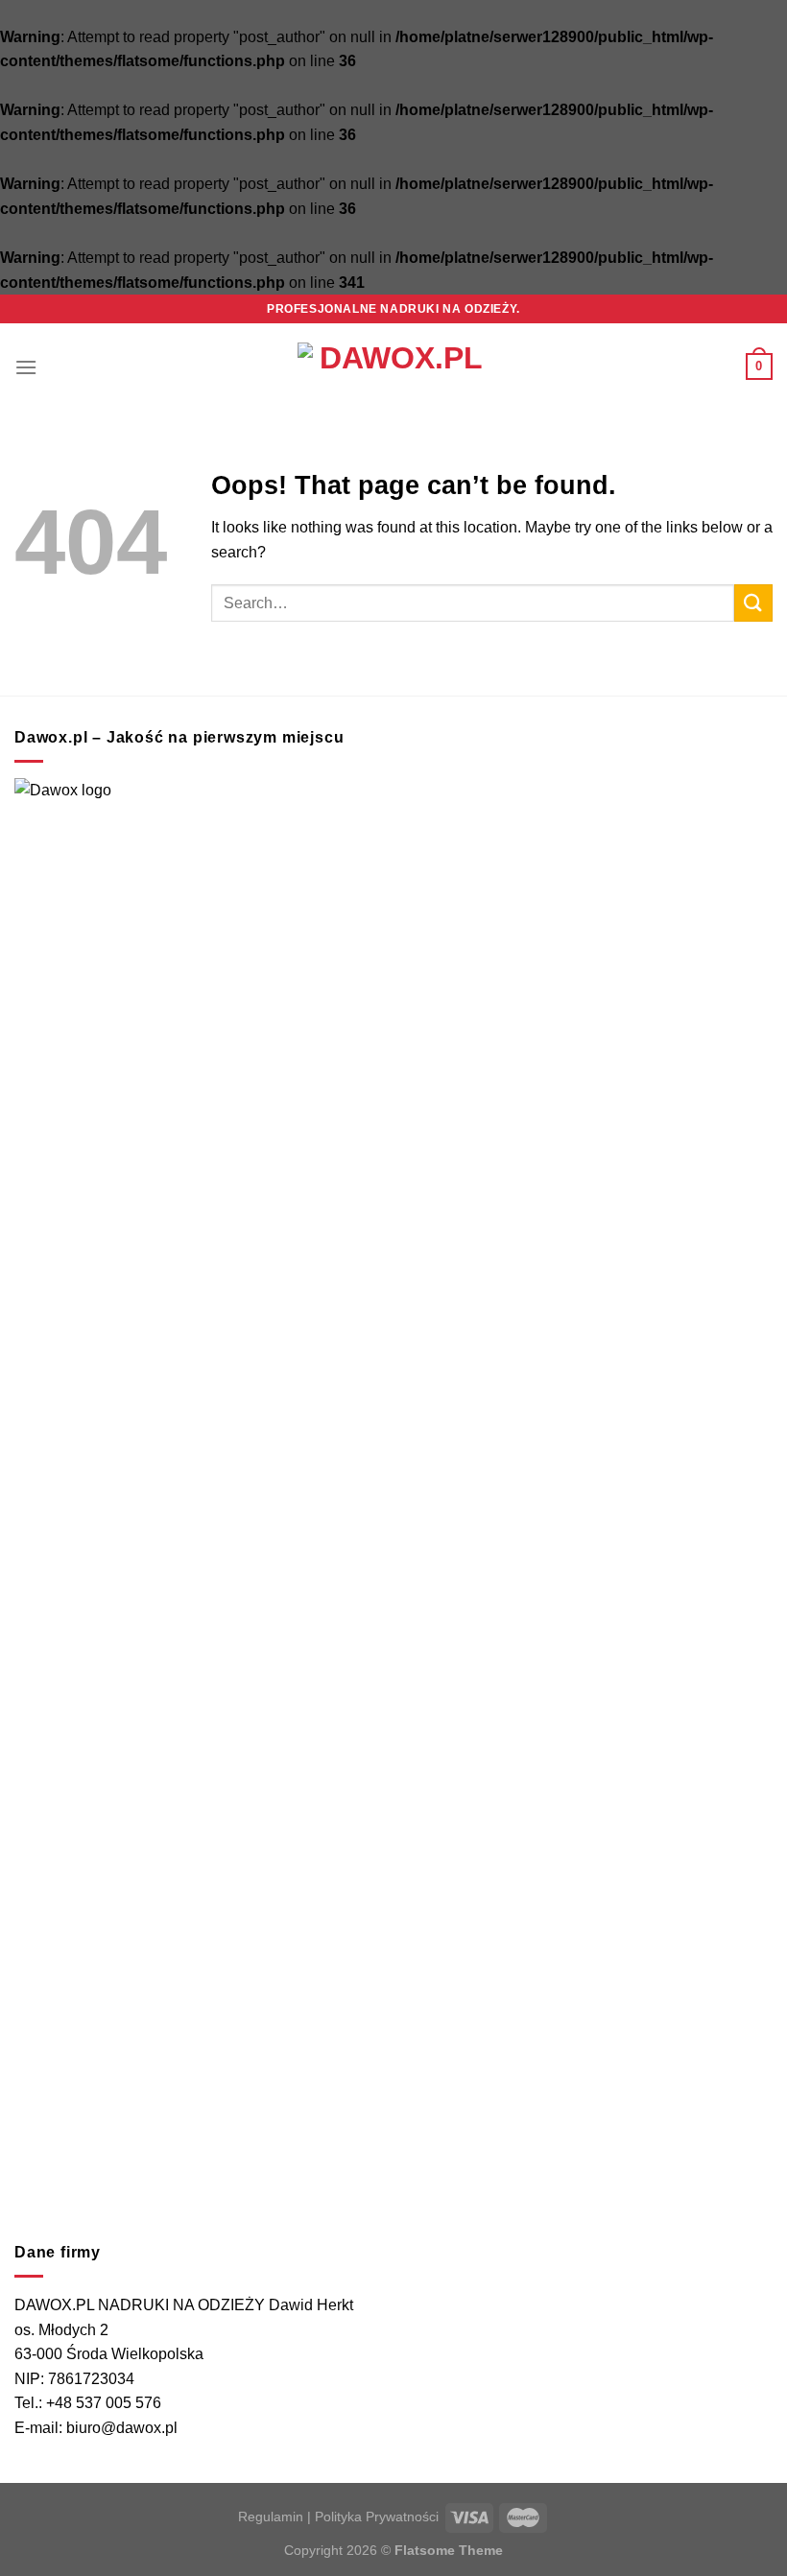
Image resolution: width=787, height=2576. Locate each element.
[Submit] (753, 603)
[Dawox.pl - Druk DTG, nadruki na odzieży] (393, 366)
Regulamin (271, 2517)
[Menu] (26, 367)
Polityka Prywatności (377, 2517)
